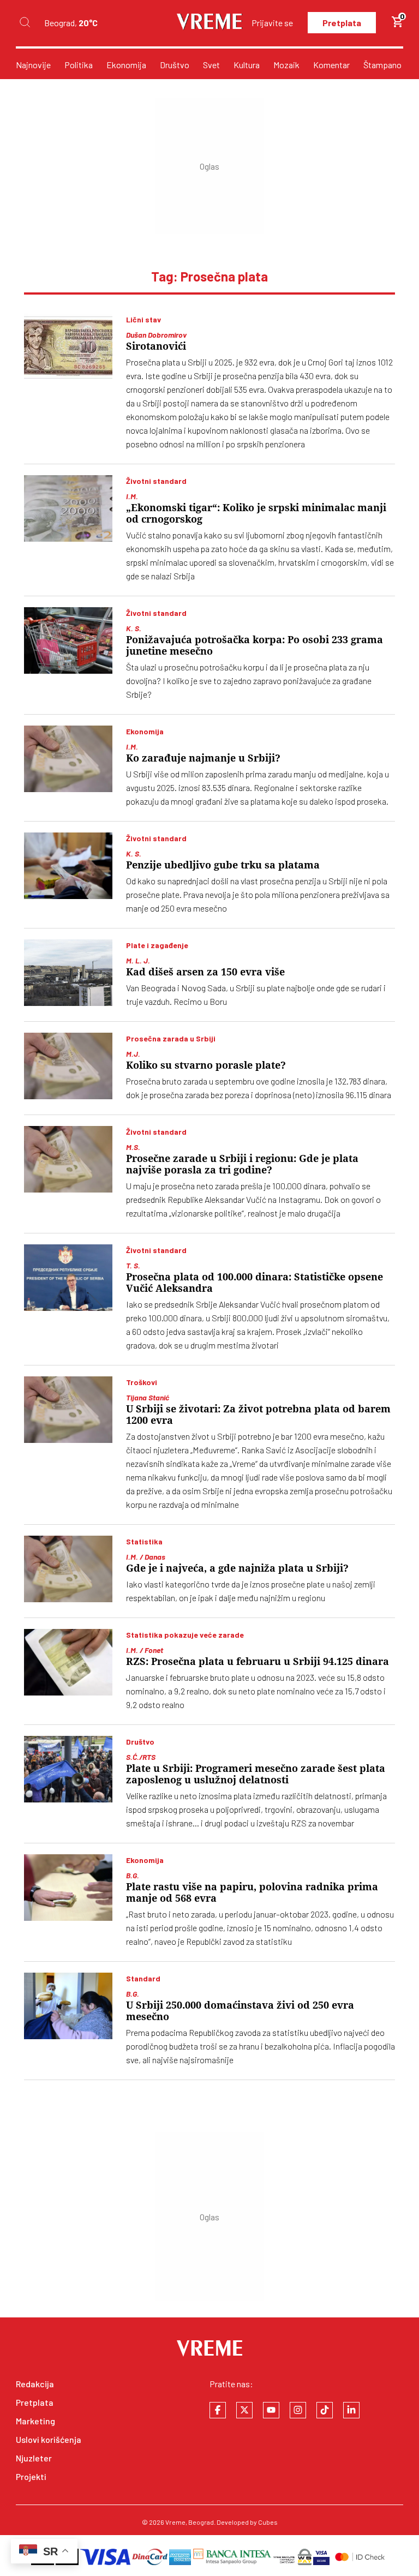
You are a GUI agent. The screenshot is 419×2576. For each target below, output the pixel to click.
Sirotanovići (156, 346)
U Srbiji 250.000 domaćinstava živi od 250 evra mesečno (240, 2011)
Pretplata (342, 23)
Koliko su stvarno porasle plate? (206, 1065)
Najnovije (33, 65)
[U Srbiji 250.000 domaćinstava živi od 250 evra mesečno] (68, 2006)
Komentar (331, 65)
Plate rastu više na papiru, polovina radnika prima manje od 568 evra (252, 1892)
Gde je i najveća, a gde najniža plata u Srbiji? (237, 1568)
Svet (211, 65)
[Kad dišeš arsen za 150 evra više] (68, 973)
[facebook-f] (218, 2410)
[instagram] (298, 2410)
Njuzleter (34, 2458)
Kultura (247, 65)
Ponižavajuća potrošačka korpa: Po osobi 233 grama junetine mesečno (255, 645)
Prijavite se (272, 23)
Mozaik (286, 65)
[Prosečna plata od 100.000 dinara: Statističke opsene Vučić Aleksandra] (68, 1278)
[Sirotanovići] (68, 347)
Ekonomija (126, 65)
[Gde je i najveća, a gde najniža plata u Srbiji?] (68, 1569)
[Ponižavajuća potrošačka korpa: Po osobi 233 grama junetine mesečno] (68, 640)
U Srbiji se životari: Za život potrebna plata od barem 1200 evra (258, 1415)
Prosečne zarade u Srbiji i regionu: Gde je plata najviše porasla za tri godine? (242, 1164)
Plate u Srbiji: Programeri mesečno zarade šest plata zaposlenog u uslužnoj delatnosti (256, 1774)
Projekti (31, 2476)
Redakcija (35, 2384)
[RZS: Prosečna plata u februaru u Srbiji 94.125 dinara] (68, 1662)
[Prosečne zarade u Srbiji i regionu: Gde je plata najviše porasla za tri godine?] (68, 1159)
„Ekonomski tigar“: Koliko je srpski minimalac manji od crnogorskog (256, 513)
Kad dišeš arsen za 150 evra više (205, 972)
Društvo (175, 65)
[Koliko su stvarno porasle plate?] (68, 1066)
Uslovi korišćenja (49, 2439)
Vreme (175, 2522)
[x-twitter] (244, 2410)
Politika (79, 65)
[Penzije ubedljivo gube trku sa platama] (68, 866)
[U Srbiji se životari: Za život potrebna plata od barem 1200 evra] (68, 1410)
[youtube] (271, 2410)
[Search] (25, 23)
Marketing (35, 2421)
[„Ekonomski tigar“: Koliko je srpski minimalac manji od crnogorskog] (68, 508)
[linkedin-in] (351, 2410)
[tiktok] (325, 2410)
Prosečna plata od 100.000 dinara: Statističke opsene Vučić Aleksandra (255, 1283)
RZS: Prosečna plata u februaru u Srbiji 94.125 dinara (258, 1661)
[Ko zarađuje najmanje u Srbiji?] (68, 759)
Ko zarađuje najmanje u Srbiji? (203, 758)
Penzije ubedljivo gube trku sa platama (223, 865)
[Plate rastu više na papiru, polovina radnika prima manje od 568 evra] (68, 1888)
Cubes (268, 2522)
